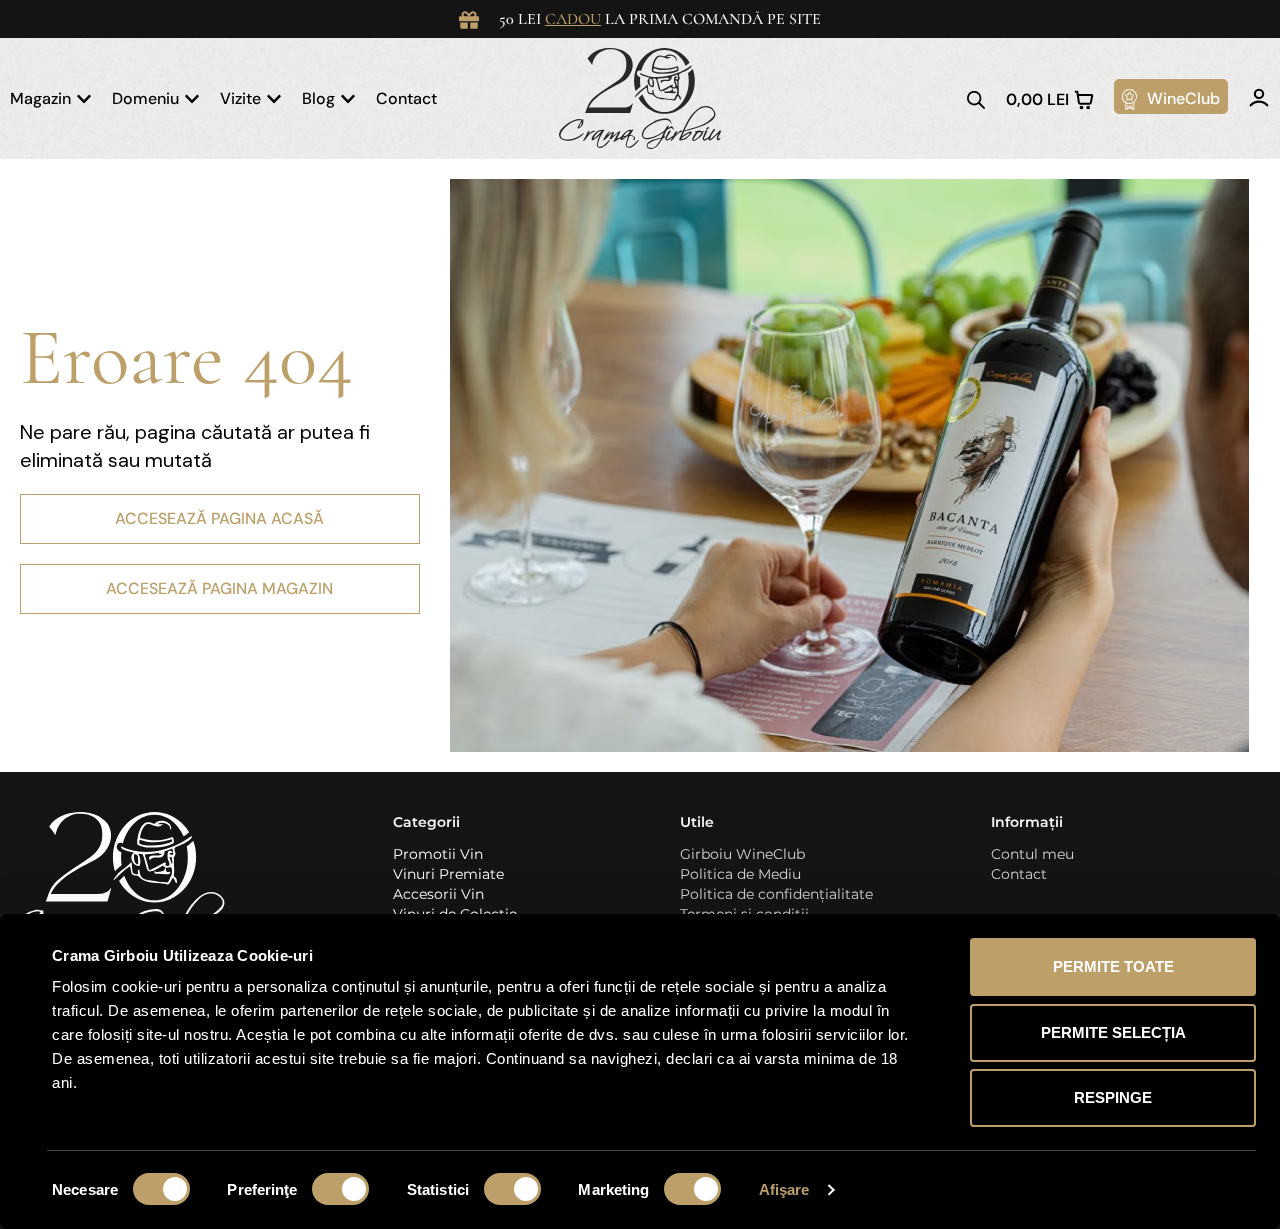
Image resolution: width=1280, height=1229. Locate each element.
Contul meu (1032, 854)
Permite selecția (1113, 1032)
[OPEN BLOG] (348, 99)
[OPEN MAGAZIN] (84, 99)
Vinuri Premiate (448, 874)
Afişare (784, 1189)
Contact (1019, 874)
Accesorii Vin (438, 894)
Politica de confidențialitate (776, 894)
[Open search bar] (976, 99)
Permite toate (1113, 966)
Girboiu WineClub (742, 854)
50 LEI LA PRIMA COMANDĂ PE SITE (660, 19)
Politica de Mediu (740, 874)
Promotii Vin (438, 854)
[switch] (340, 1189)
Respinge (1113, 1097)
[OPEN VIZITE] (274, 99)
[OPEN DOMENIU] (192, 99)
